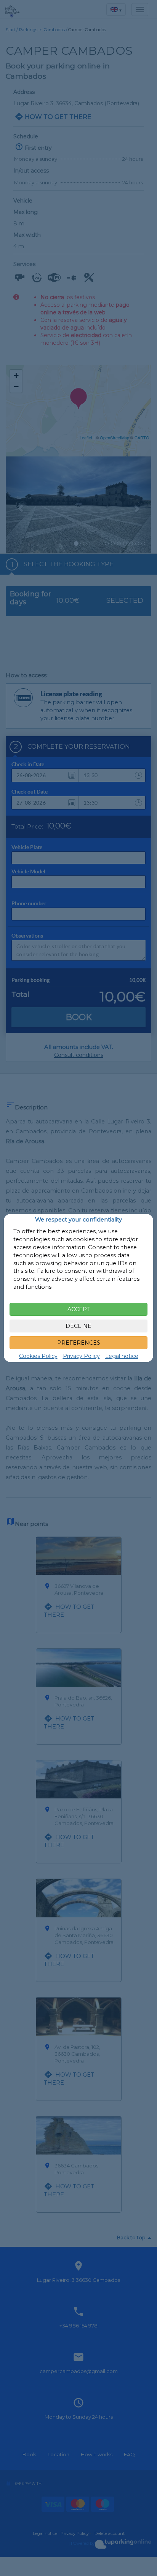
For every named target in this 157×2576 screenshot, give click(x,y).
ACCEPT (78, 1309)
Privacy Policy (81, 1356)
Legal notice (122, 1356)
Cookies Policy (38, 1356)
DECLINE (78, 1326)
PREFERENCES (79, 1343)
